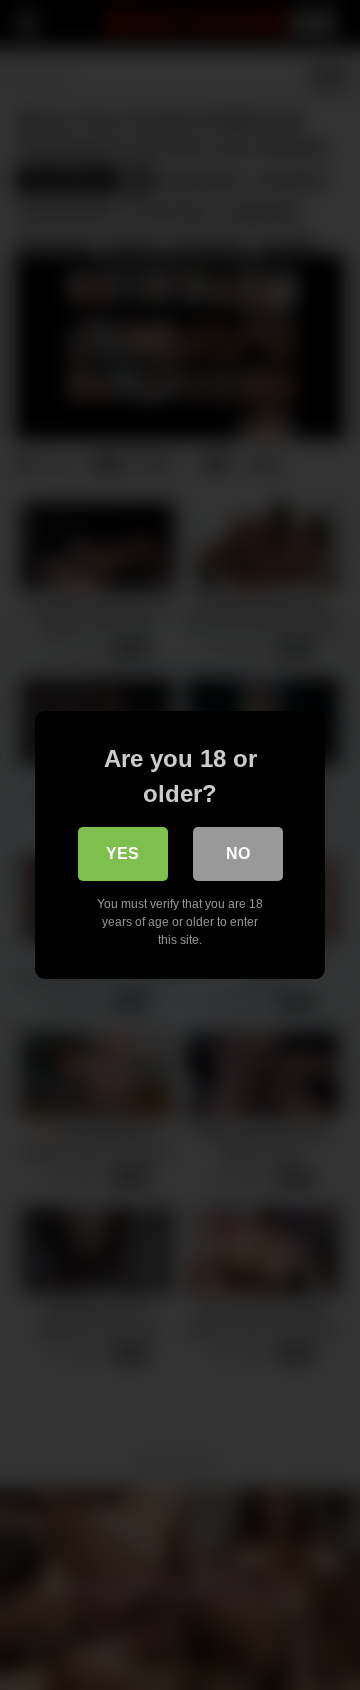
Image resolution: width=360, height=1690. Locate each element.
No (238, 853)
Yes (122, 853)
